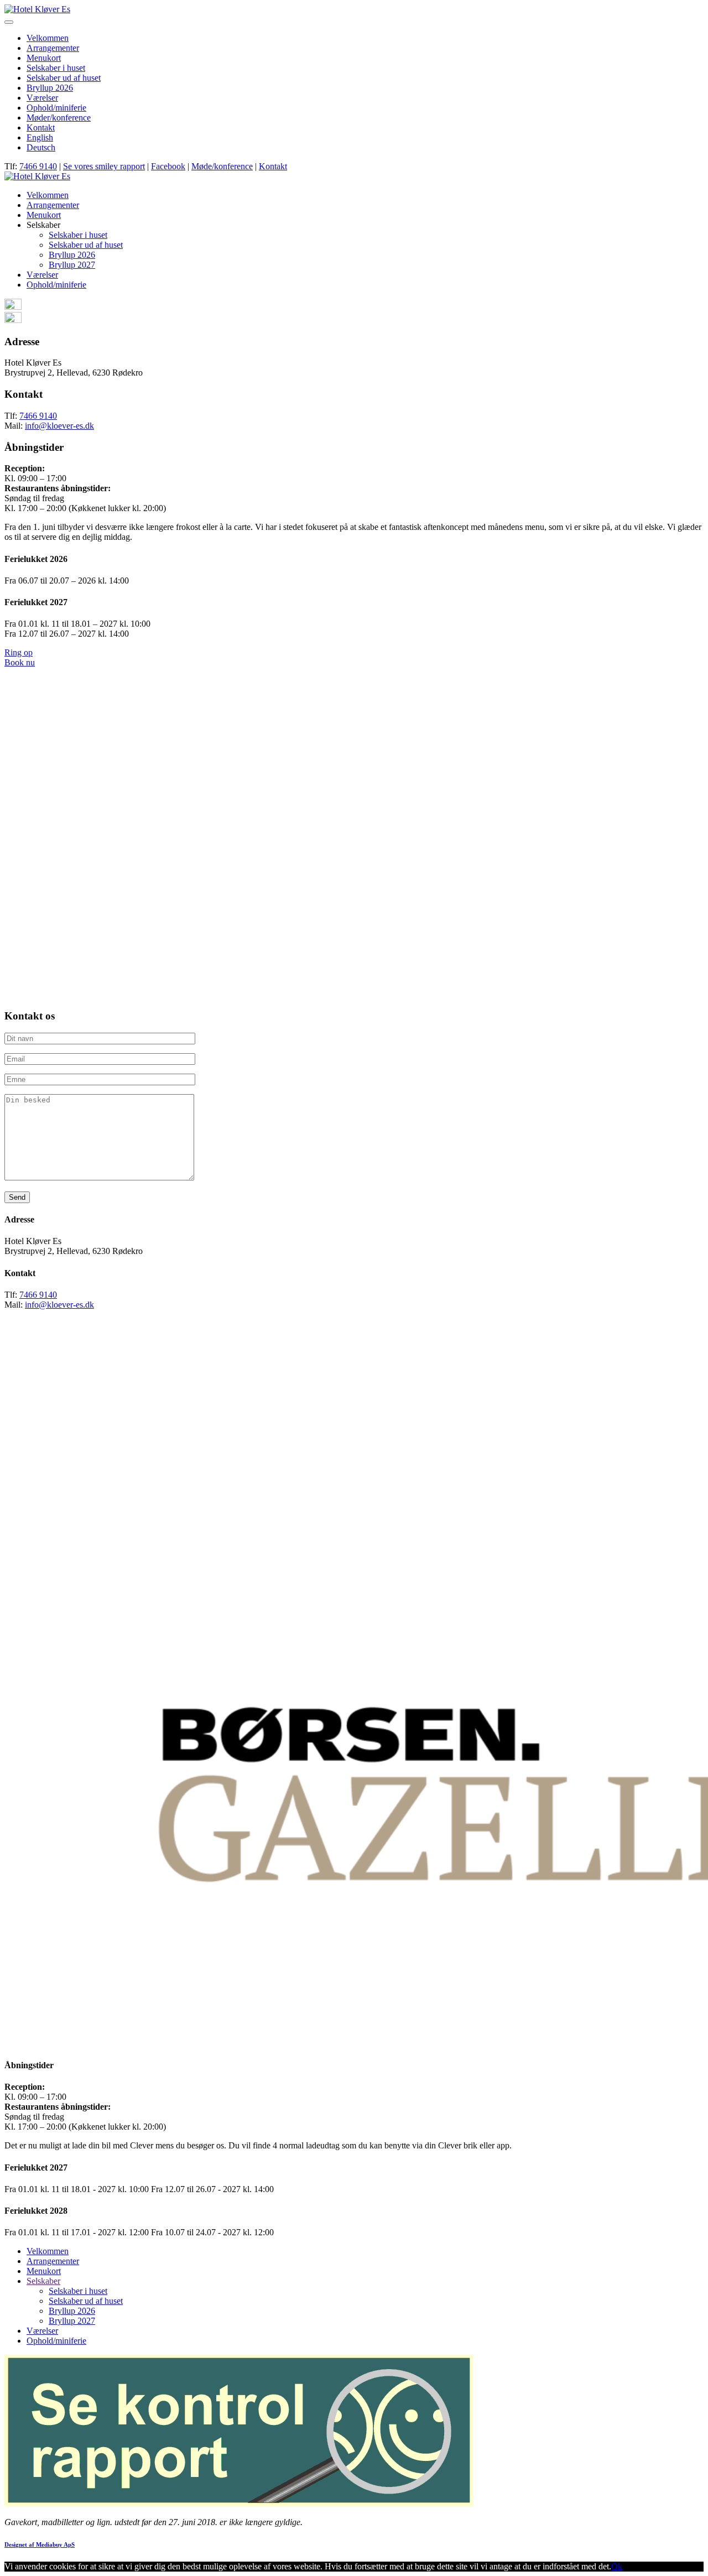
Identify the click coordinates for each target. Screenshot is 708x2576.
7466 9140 (38, 166)
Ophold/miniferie (56, 108)
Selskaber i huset (56, 68)
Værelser (42, 98)
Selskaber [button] (43, 225)
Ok (617, 2566)
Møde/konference (222, 166)
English (40, 137)
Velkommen (48, 38)
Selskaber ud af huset (64, 78)
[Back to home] (37, 9)
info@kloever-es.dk (59, 426)
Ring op (19, 652)
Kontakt (41, 128)
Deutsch (41, 147)
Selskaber (43, 2281)
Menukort (44, 58)
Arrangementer (53, 48)
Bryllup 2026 (50, 88)
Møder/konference (59, 118)
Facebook (168, 166)
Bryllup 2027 (72, 265)
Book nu (20, 662)
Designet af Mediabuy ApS (40, 2544)
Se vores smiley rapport (104, 166)
